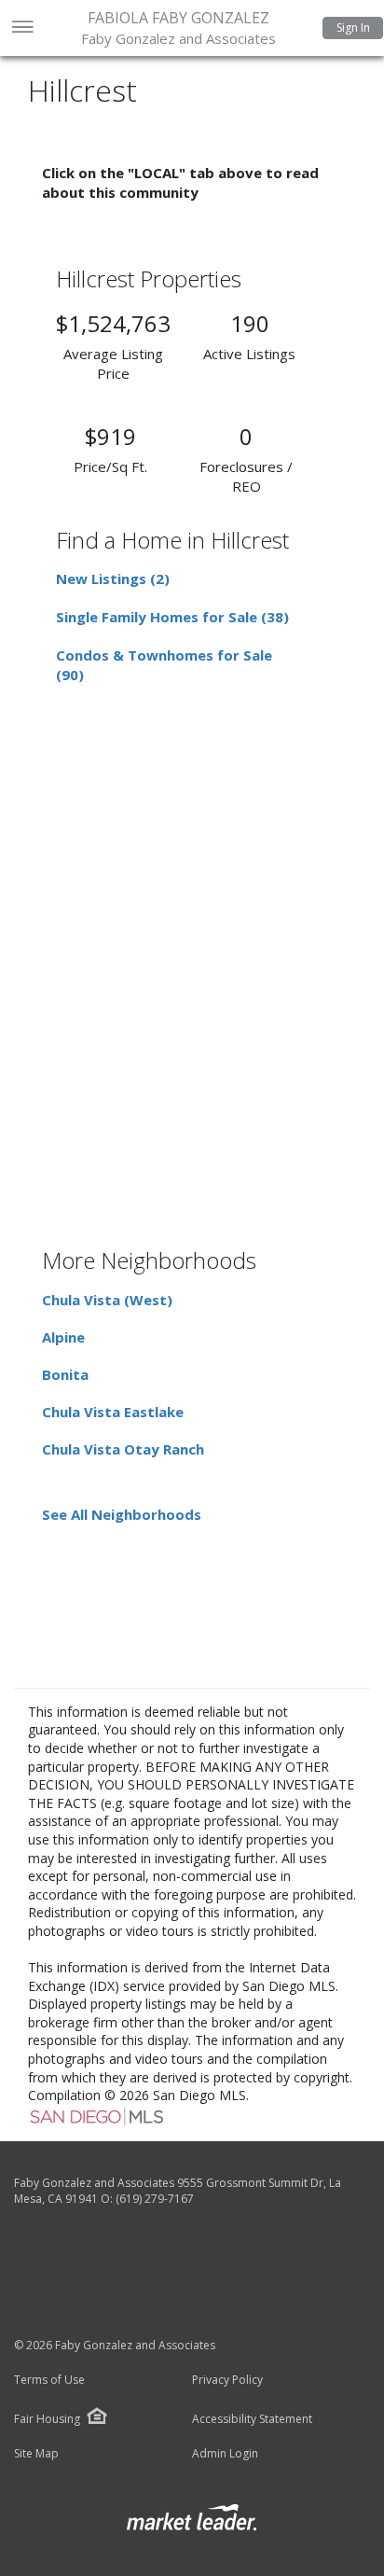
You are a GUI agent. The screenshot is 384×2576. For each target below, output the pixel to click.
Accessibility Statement (252, 2419)
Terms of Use (49, 2380)
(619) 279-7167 (155, 2199)
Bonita (65, 1374)
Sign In (353, 28)
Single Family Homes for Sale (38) (172, 617)
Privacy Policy (227, 2380)
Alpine (63, 1337)
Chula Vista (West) (107, 1300)
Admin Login (225, 2454)
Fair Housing (47, 2419)
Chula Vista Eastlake (113, 1412)
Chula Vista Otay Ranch (123, 1449)
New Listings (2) (113, 578)
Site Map (36, 2454)
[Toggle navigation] (22, 28)
